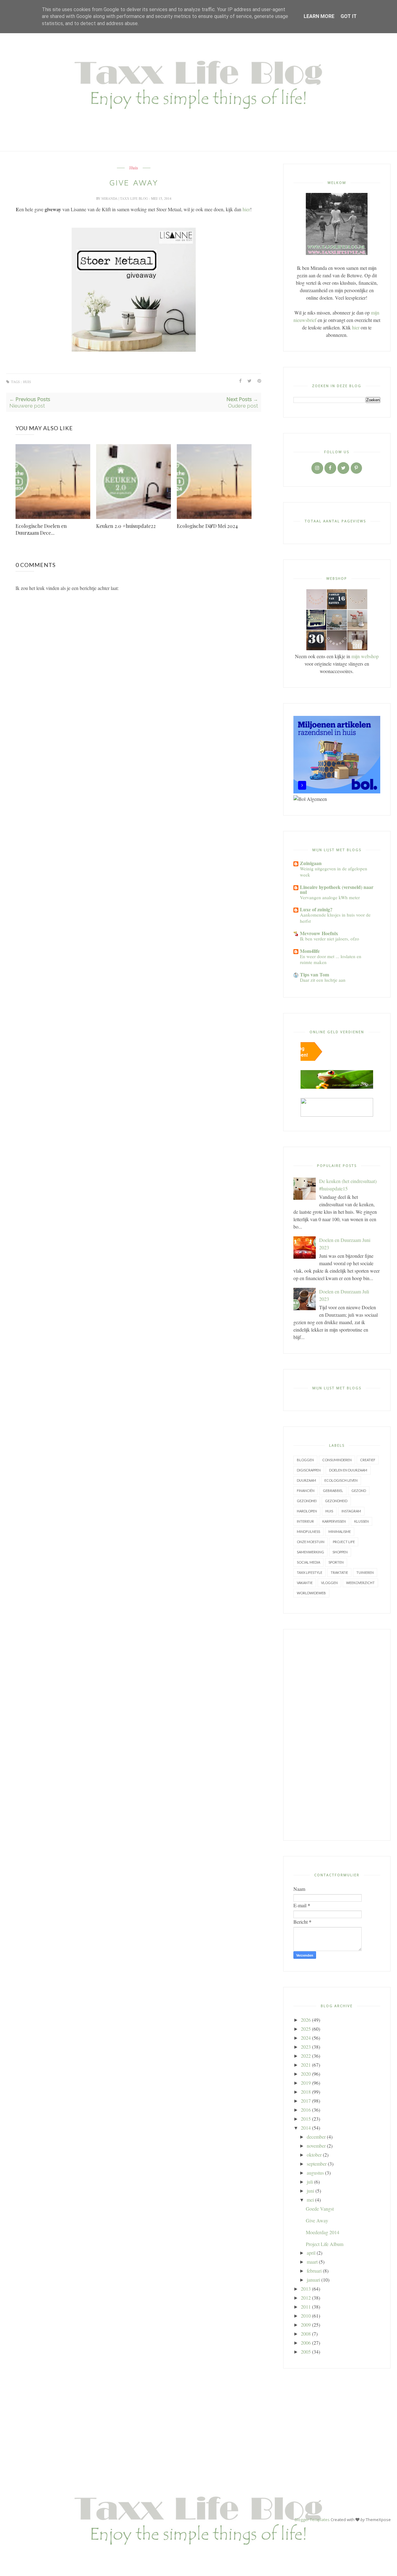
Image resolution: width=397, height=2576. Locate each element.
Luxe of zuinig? (316, 909)
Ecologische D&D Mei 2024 (207, 526)
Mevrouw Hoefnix (319, 933)
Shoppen (340, 1552)
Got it (349, 16)
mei (310, 2200)
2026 (306, 2020)
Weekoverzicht (360, 1583)
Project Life (344, 1542)
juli (310, 2182)
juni (310, 2191)
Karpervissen (334, 1521)
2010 (306, 2316)
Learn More (319, 16)
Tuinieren (365, 1572)
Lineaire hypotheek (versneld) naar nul (337, 889)
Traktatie (339, 1572)
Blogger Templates (312, 2520)
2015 (306, 2119)
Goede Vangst (320, 2209)
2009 (306, 2325)
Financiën (306, 1491)
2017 (306, 2101)
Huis (134, 168)
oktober (314, 2155)
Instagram (351, 1511)
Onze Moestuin (311, 1542)
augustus (315, 2173)
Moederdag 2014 (323, 2232)
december (316, 2137)
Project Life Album (325, 2244)
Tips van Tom (314, 974)
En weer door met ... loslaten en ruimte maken (331, 959)
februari (314, 2271)
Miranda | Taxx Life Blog (125, 198)
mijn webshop (365, 656)
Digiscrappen (309, 1470)
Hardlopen (307, 1511)
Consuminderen (337, 1460)
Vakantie (305, 1583)
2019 (306, 2083)
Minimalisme (340, 1531)
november (316, 2146)
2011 (306, 2307)
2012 (306, 2298)
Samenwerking (310, 1552)
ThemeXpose (378, 2520)
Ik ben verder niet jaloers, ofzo (330, 939)
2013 (306, 2289)
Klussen (361, 1521)
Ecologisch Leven (341, 1480)
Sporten (336, 1562)
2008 (306, 2334)
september (317, 2164)
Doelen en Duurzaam (348, 1470)
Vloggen (329, 1583)
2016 (306, 2110)
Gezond (359, 1491)
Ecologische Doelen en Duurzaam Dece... (41, 529)
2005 (306, 2352)
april (311, 2253)
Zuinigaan (311, 863)
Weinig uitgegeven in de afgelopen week (334, 872)
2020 (306, 2074)
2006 (306, 2343)
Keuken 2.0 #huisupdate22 (126, 526)
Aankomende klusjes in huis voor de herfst (335, 918)
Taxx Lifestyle (310, 1572)
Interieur (305, 1521)
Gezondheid (336, 1501)
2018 (306, 2092)
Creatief (368, 1460)
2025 (306, 2029)
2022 (306, 2056)
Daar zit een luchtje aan (323, 980)
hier (246, 209)
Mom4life (310, 951)
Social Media (308, 1562)
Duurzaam (306, 1480)
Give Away (317, 2220)
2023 (306, 2047)
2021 (306, 2065)
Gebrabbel (333, 1491)
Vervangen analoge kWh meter (330, 897)
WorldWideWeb (311, 1593)
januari (313, 2280)
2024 (306, 2038)
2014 (306, 2128)
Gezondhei (307, 1501)
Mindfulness (308, 1531)
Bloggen (305, 1460)
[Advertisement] (337, 1735)
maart (312, 2262)
